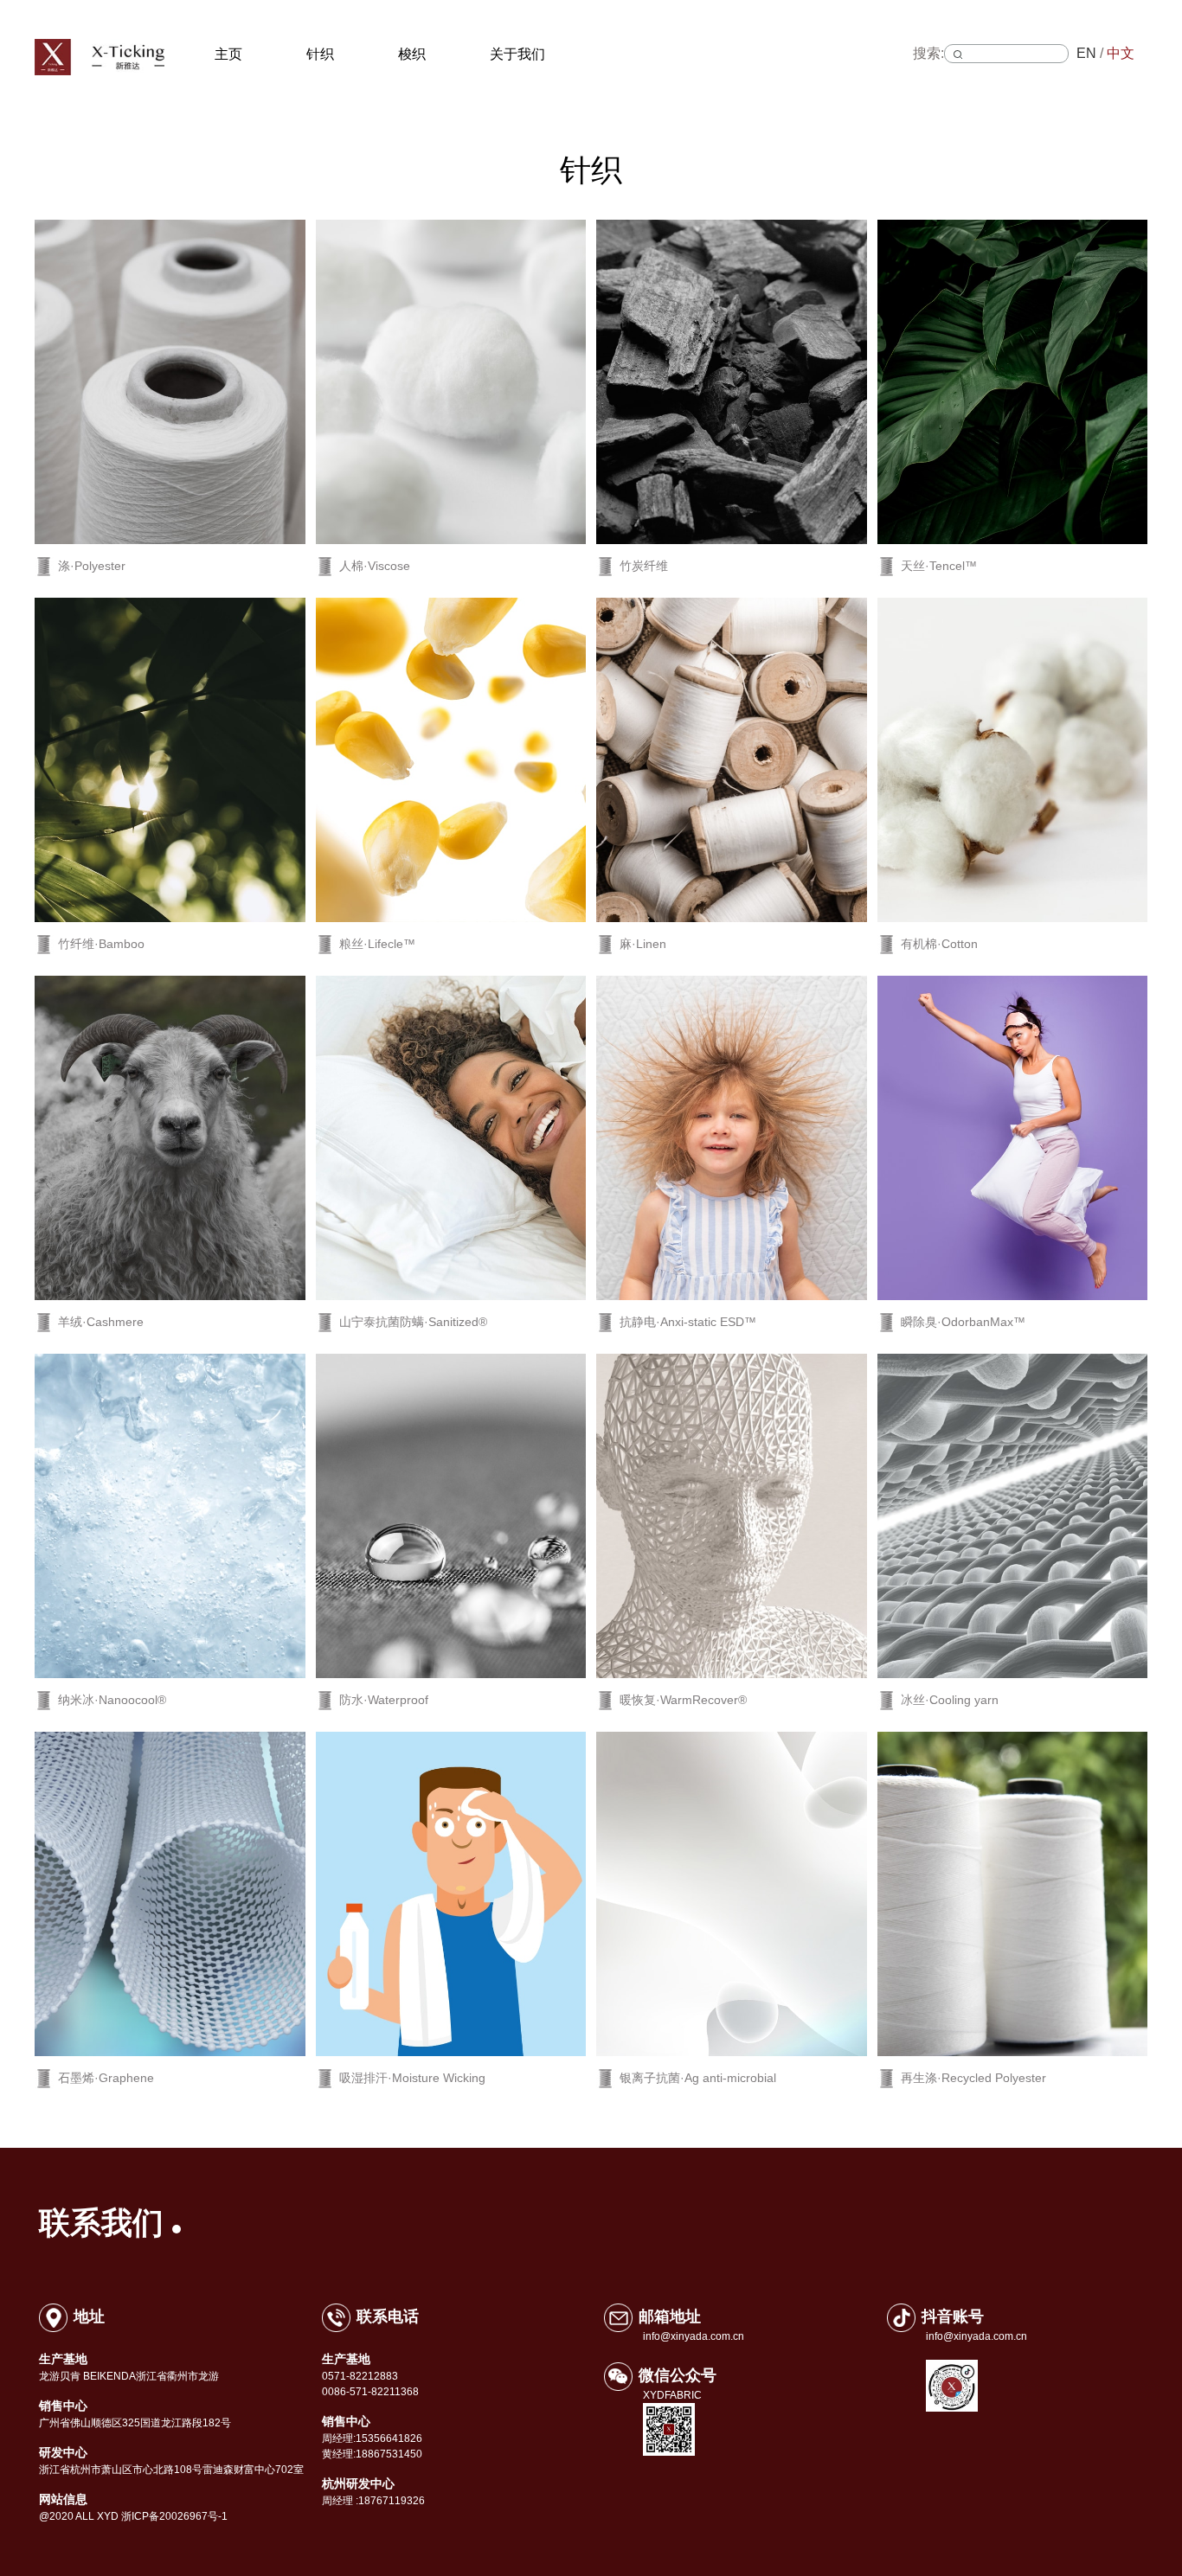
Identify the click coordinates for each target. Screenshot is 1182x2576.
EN (1086, 53)
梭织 (412, 54)
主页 (228, 54)
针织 (320, 54)
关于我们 (517, 54)
